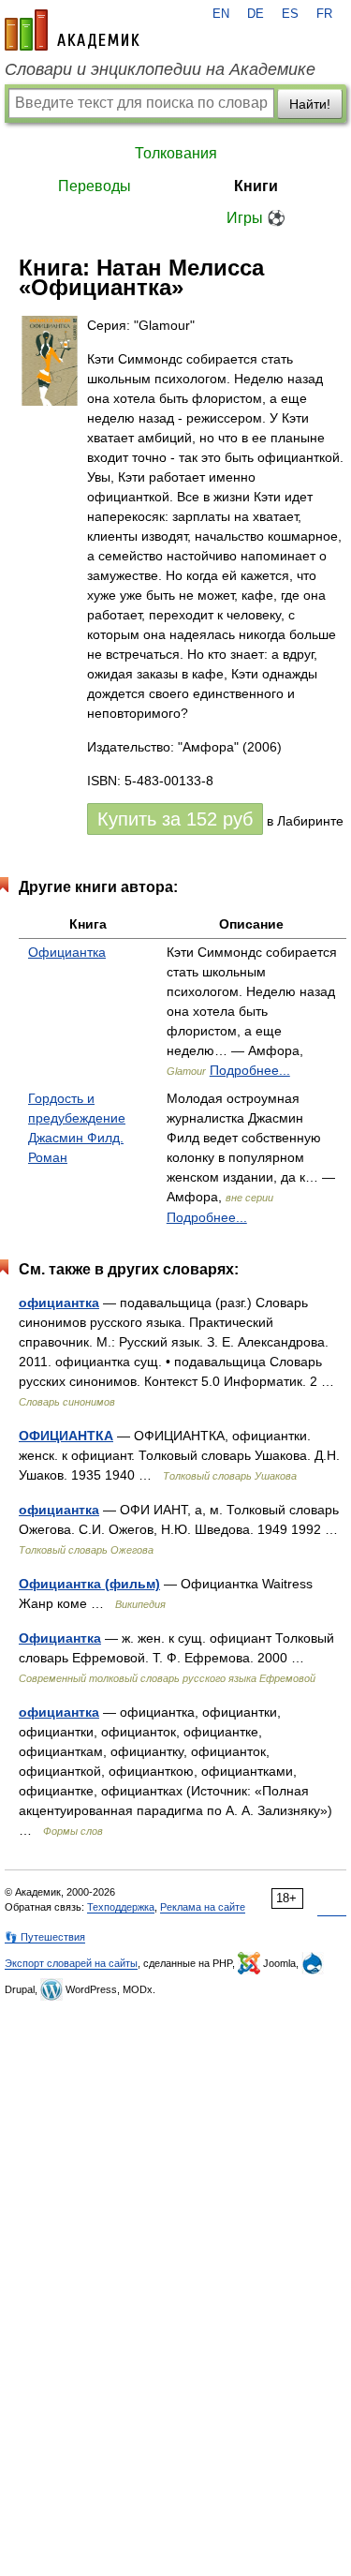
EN (221, 14)
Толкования (176, 153)
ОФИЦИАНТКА (66, 1436)
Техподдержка (121, 1907)
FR (324, 14)
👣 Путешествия (45, 1937)
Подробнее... (250, 1070)
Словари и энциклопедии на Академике (160, 69)
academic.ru (72, 30)
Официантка (67, 952)
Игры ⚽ (256, 218)
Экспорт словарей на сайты (71, 1963)
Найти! (310, 104)
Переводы (95, 186)
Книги (256, 186)
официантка (59, 1303)
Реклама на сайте (203, 1907)
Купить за (175, 819)
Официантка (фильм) (89, 1584)
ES (290, 14)
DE (256, 14)
